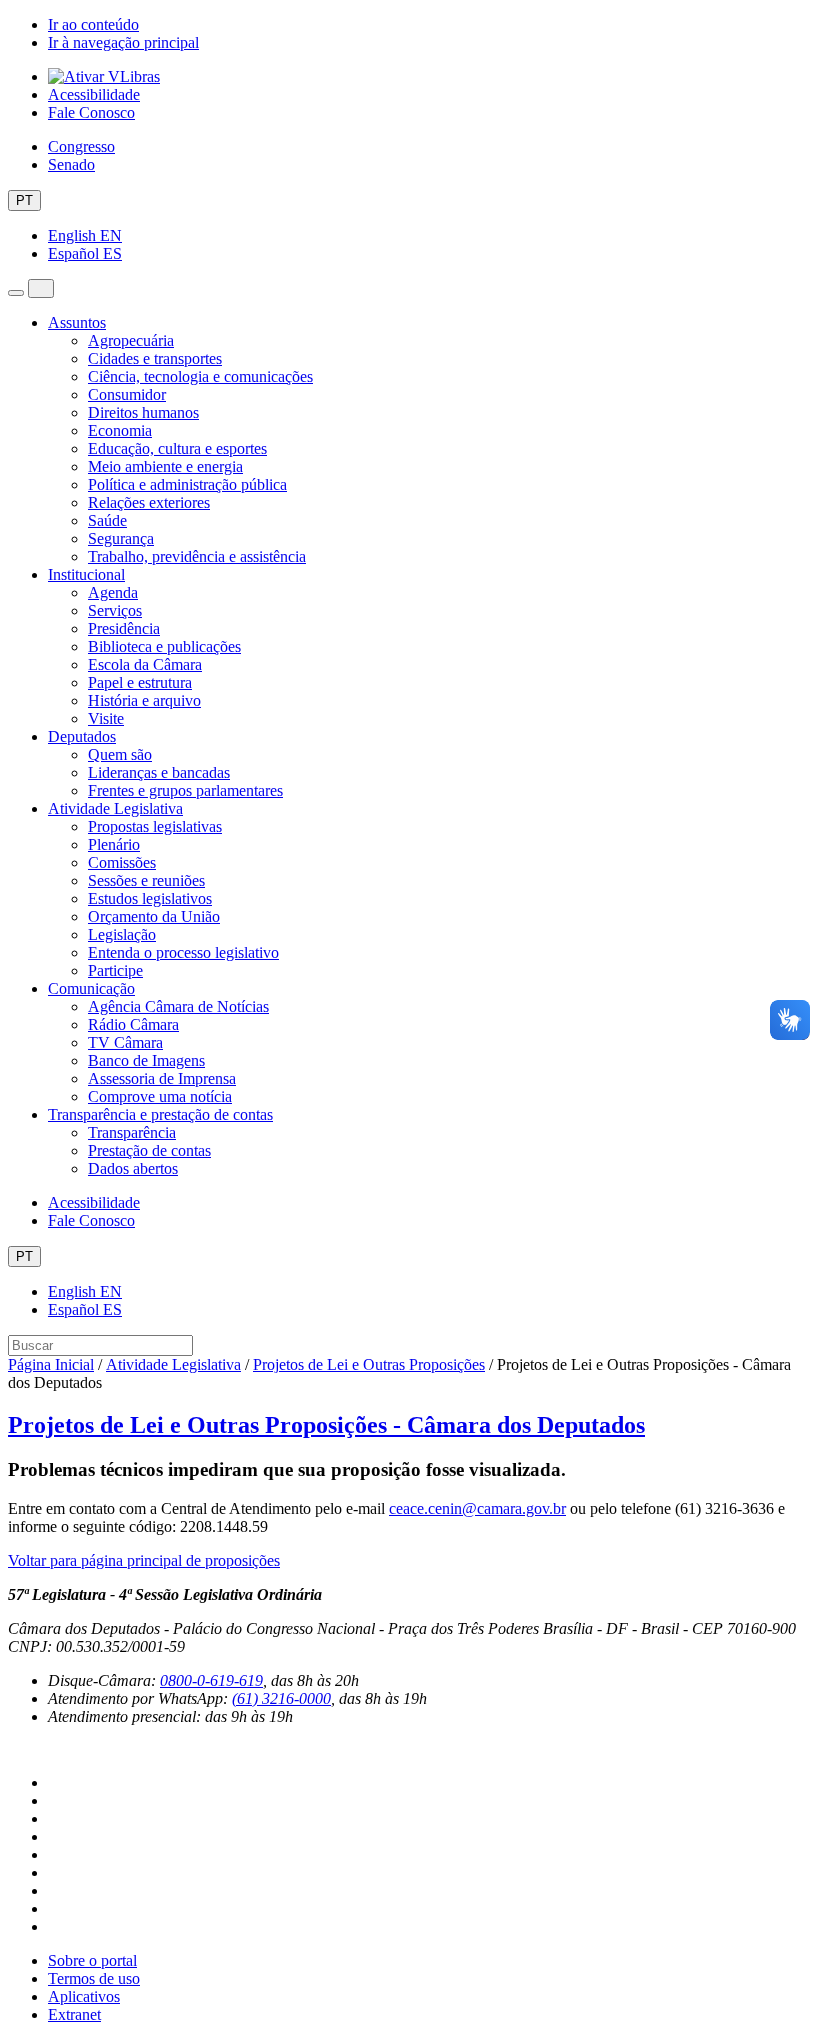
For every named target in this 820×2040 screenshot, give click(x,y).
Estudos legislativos (150, 898)
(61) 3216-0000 (281, 1698)
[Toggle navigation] (16, 293)
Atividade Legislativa (115, 808)
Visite (106, 718)
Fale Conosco (91, 112)
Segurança (121, 538)
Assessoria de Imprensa (162, 1078)
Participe (115, 970)
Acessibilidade (94, 94)
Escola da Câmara (145, 664)
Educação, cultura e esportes (177, 448)
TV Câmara (125, 1042)
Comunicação (91, 988)
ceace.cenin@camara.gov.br (477, 1508)
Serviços (115, 610)
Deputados (82, 736)
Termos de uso (94, 1978)
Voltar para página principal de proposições (144, 1560)
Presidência (124, 628)
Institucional (86, 574)
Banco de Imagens (146, 1060)
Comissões (122, 862)
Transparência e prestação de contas (160, 1114)
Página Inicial (51, 1364)
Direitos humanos (143, 412)
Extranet (74, 2014)
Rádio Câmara (133, 1024)
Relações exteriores (149, 502)
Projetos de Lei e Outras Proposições (369, 1364)
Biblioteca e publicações (164, 646)
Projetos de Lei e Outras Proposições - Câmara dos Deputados (326, 1425)
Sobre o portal (92, 1960)
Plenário (114, 844)
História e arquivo (144, 700)
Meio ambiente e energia (165, 466)
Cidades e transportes (155, 358)
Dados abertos (133, 1168)
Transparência (132, 1132)
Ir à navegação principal (123, 42)
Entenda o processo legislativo (183, 952)
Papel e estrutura (140, 682)
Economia (120, 430)
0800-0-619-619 (211, 1680)
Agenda (113, 592)
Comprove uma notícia (160, 1096)
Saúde (107, 520)
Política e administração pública (187, 484)
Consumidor (127, 394)
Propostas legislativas (155, 826)
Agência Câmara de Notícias (178, 1006)
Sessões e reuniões (146, 880)
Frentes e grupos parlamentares (185, 790)
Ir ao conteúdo (93, 24)
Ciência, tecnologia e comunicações (200, 376)
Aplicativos (84, 1996)
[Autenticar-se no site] (14, 1749)
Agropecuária (131, 340)
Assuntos (77, 322)
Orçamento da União (154, 916)
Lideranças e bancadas (159, 772)
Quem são (120, 754)
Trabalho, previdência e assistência (197, 556)
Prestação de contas (149, 1150)
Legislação (122, 934)
